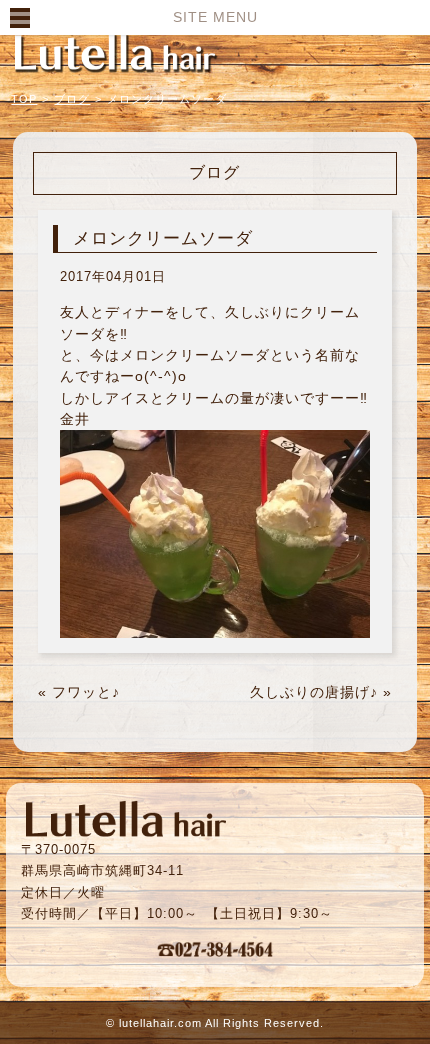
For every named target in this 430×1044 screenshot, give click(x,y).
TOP (24, 99)
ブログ (72, 99)
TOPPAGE (115, 52)
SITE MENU (215, 17)
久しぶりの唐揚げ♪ (314, 692)
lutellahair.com (160, 1023)
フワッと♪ (86, 692)
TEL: (214, 949)
